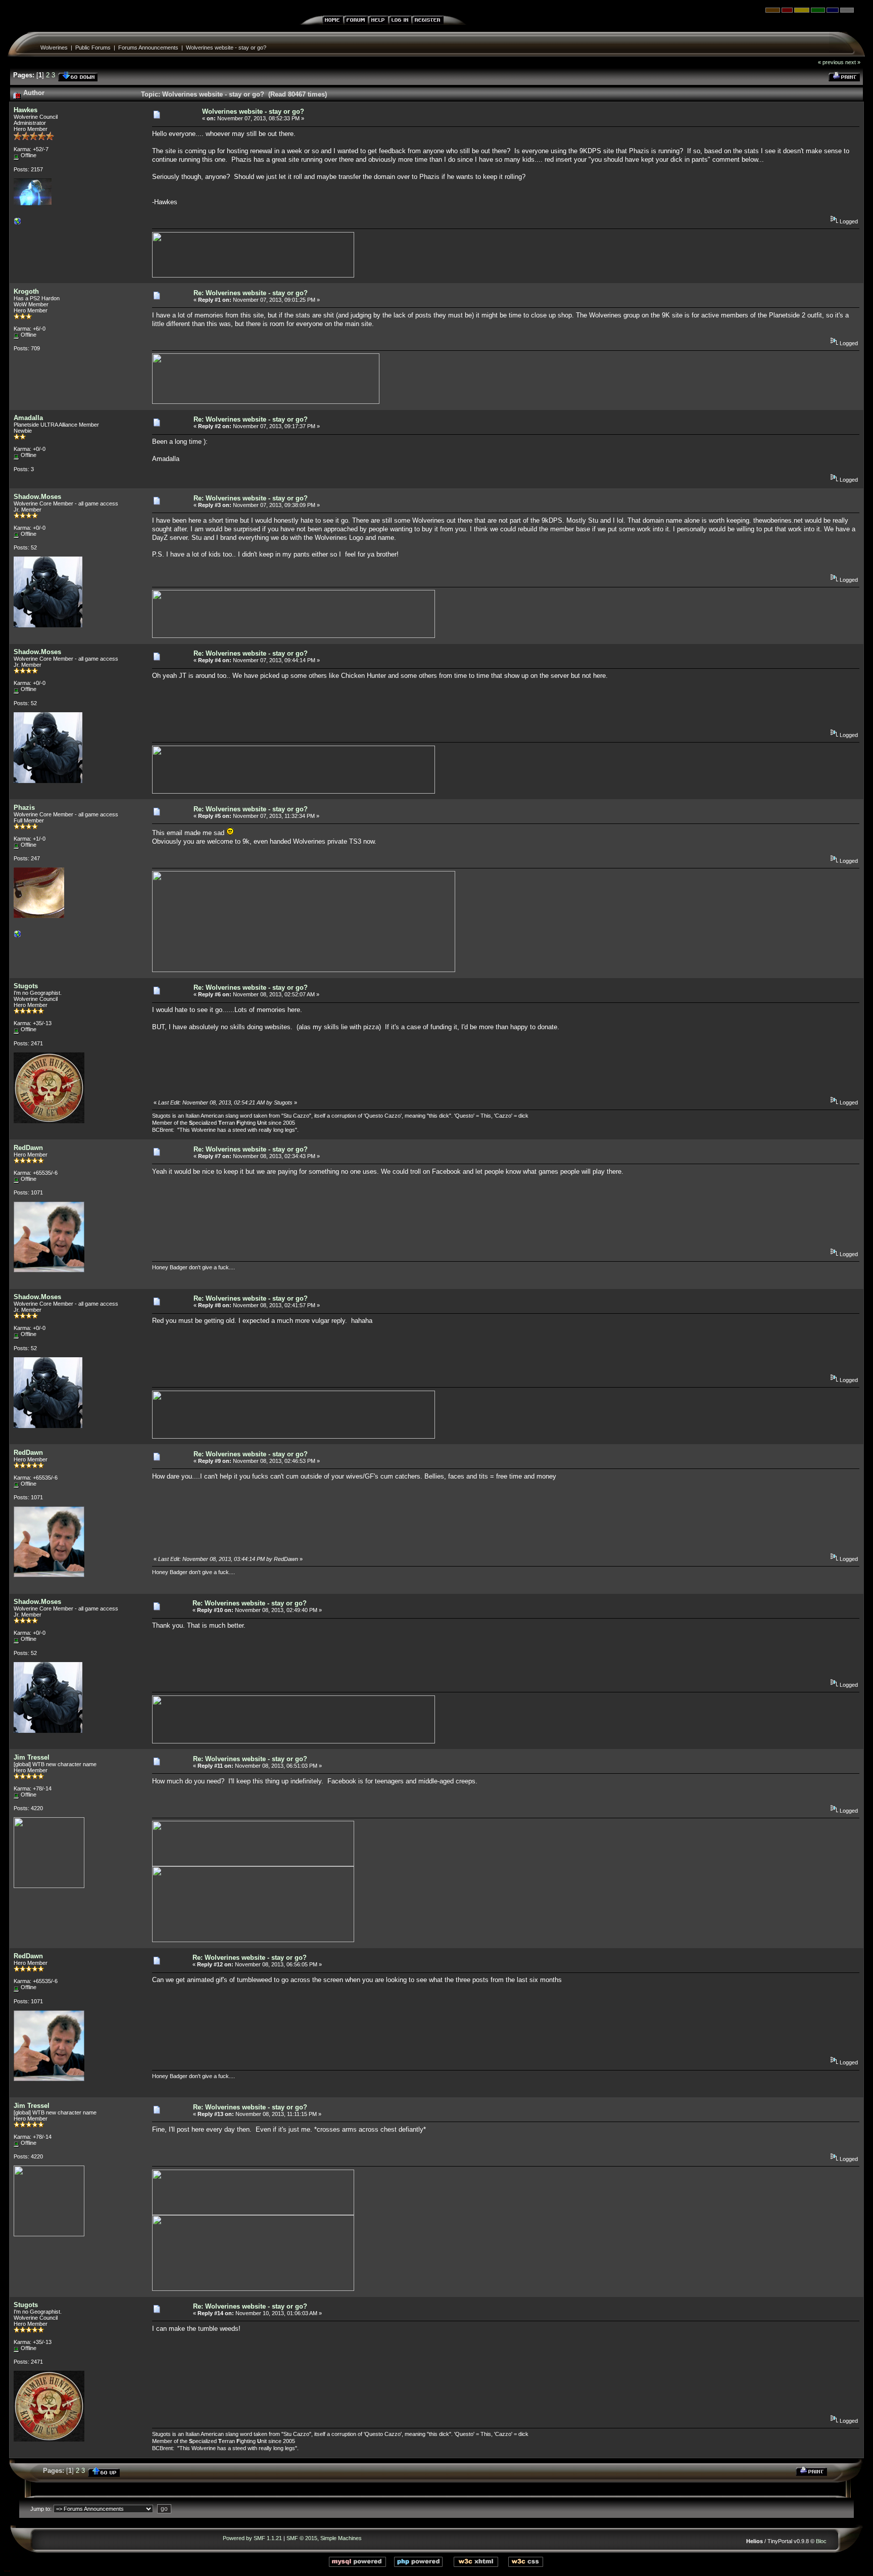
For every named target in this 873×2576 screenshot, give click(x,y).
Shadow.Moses (37, 497)
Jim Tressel (32, 1757)
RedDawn (28, 1148)
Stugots (26, 986)
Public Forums (93, 48)
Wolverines (54, 48)
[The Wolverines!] (18, 223)
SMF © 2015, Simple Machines (324, 2538)
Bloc (821, 2541)
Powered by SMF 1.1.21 (252, 2538)
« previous (831, 62)
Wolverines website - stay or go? (226, 48)
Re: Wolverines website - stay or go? (251, 293)
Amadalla (28, 418)
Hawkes (26, 110)
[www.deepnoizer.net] (18, 936)
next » (853, 62)
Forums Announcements (148, 48)
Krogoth (26, 291)
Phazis (24, 808)
